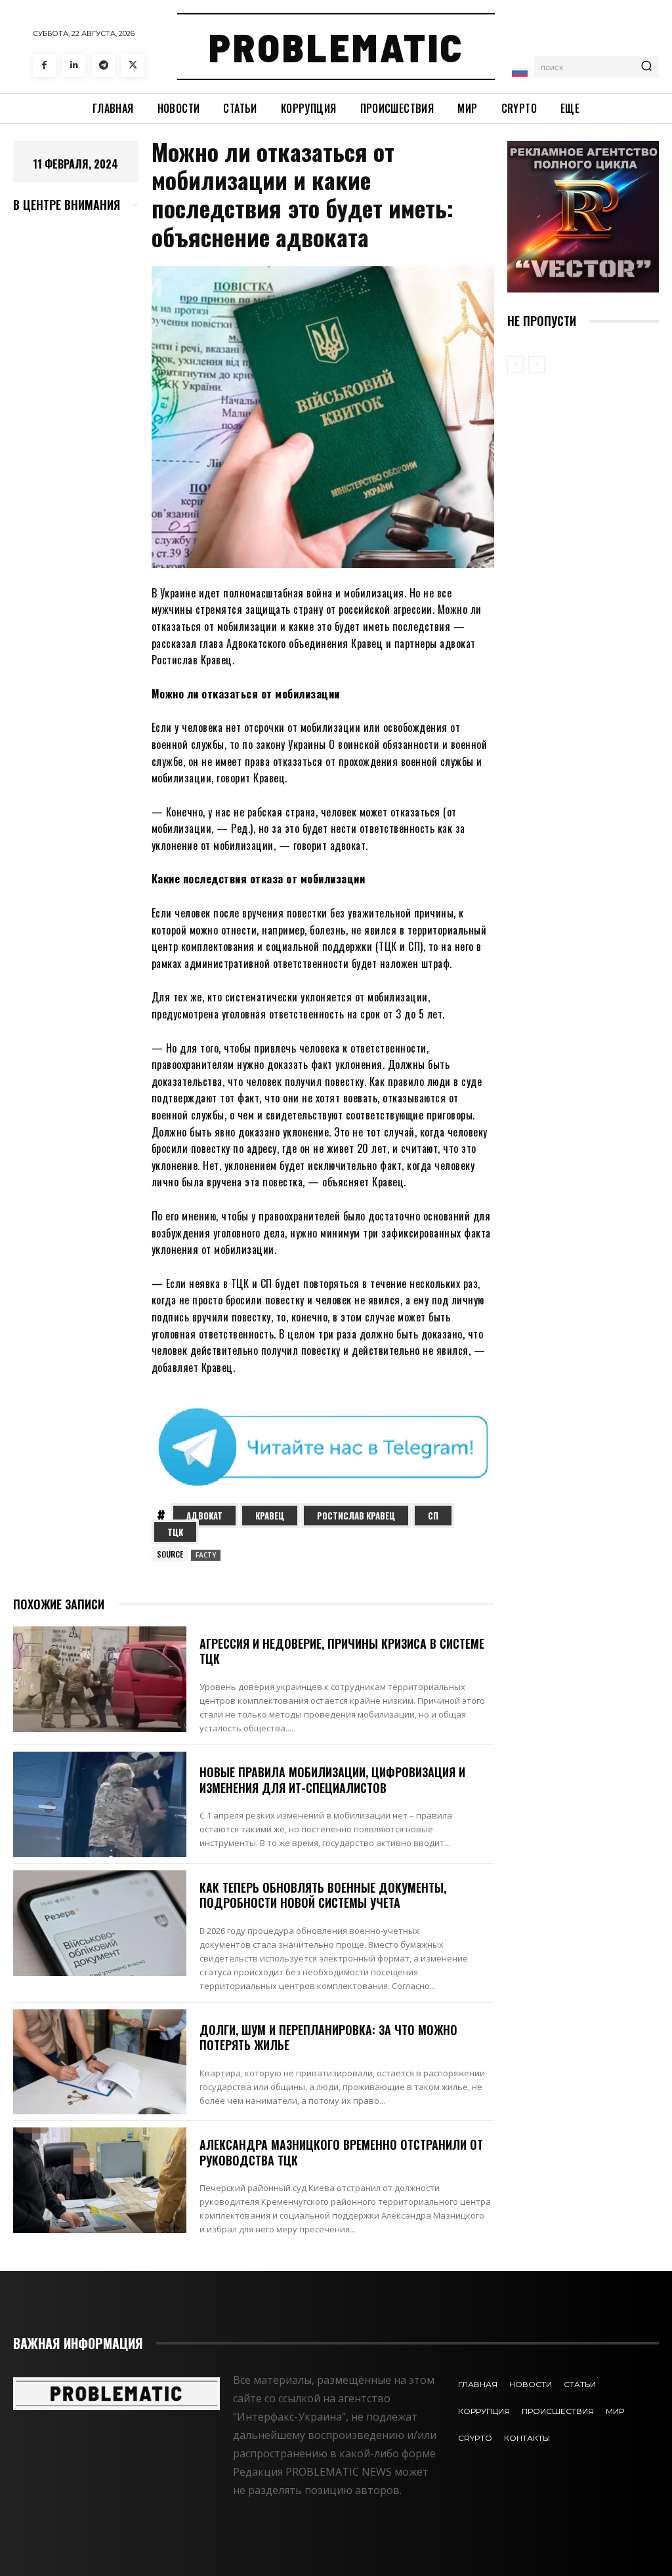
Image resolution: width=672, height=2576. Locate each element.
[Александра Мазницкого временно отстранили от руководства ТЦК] (100, 2180)
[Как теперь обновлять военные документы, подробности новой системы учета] (100, 1923)
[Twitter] (133, 65)
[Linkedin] (74, 65)
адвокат (204, 1516)
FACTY (206, 1555)
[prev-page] (515, 365)
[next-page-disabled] (536, 365)
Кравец (270, 1516)
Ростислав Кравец (356, 1516)
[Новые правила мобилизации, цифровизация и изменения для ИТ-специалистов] (100, 1804)
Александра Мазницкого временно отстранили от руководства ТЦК (341, 2152)
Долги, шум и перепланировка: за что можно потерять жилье (328, 2037)
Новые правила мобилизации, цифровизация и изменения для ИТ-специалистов (332, 1780)
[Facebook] (44, 65)
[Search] (646, 67)
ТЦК (175, 1532)
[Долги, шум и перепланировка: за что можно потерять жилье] (100, 2062)
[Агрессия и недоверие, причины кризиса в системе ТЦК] (100, 1679)
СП (433, 1516)
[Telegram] (103, 65)
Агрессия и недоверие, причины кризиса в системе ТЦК (342, 1651)
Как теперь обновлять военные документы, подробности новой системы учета (323, 1895)
